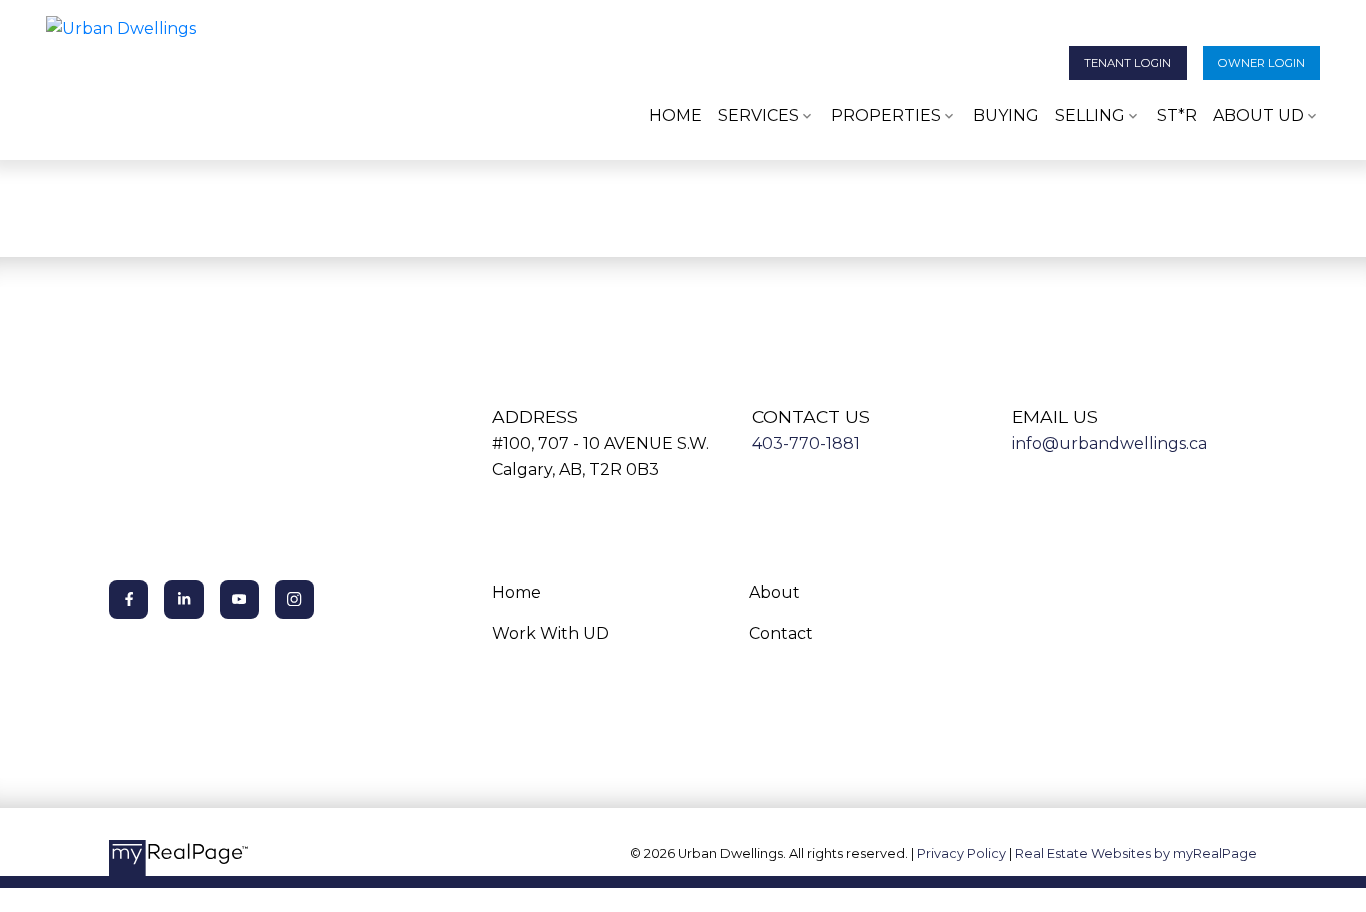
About (774, 592)
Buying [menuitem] (1006, 115)
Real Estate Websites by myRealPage (1136, 853)
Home (516, 592)
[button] (1128, 62)
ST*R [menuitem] (1177, 115)
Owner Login (1261, 63)
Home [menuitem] (675, 115)
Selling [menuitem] (1090, 115)
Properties (886, 115)
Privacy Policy (961, 853)
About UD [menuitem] (1258, 115)
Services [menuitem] (758, 115)
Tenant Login (1127, 63)
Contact (781, 633)
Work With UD (550, 633)
